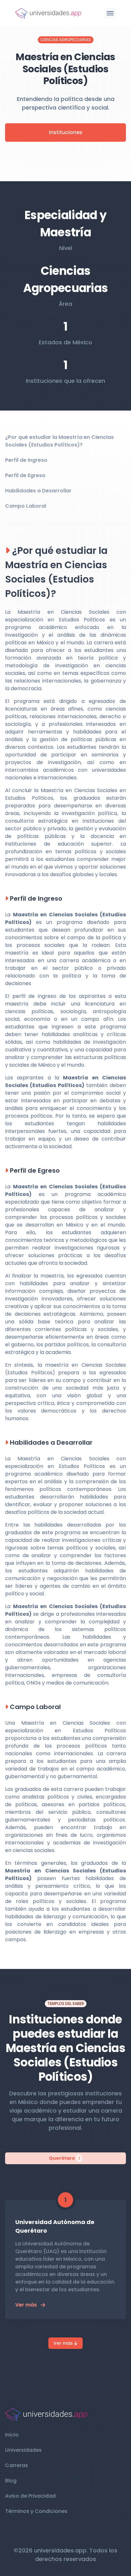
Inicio (12, 2435)
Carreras (17, 2465)
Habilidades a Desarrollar (38, 491)
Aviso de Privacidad (30, 2496)
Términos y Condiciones (36, 2511)
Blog (11, 2481)
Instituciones (66, 132)
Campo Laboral (26, 506)
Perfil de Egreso (25, 475)
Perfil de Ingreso (26, 460)
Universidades (23, 2450)
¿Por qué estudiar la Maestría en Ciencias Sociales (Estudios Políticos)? (59, 441)
